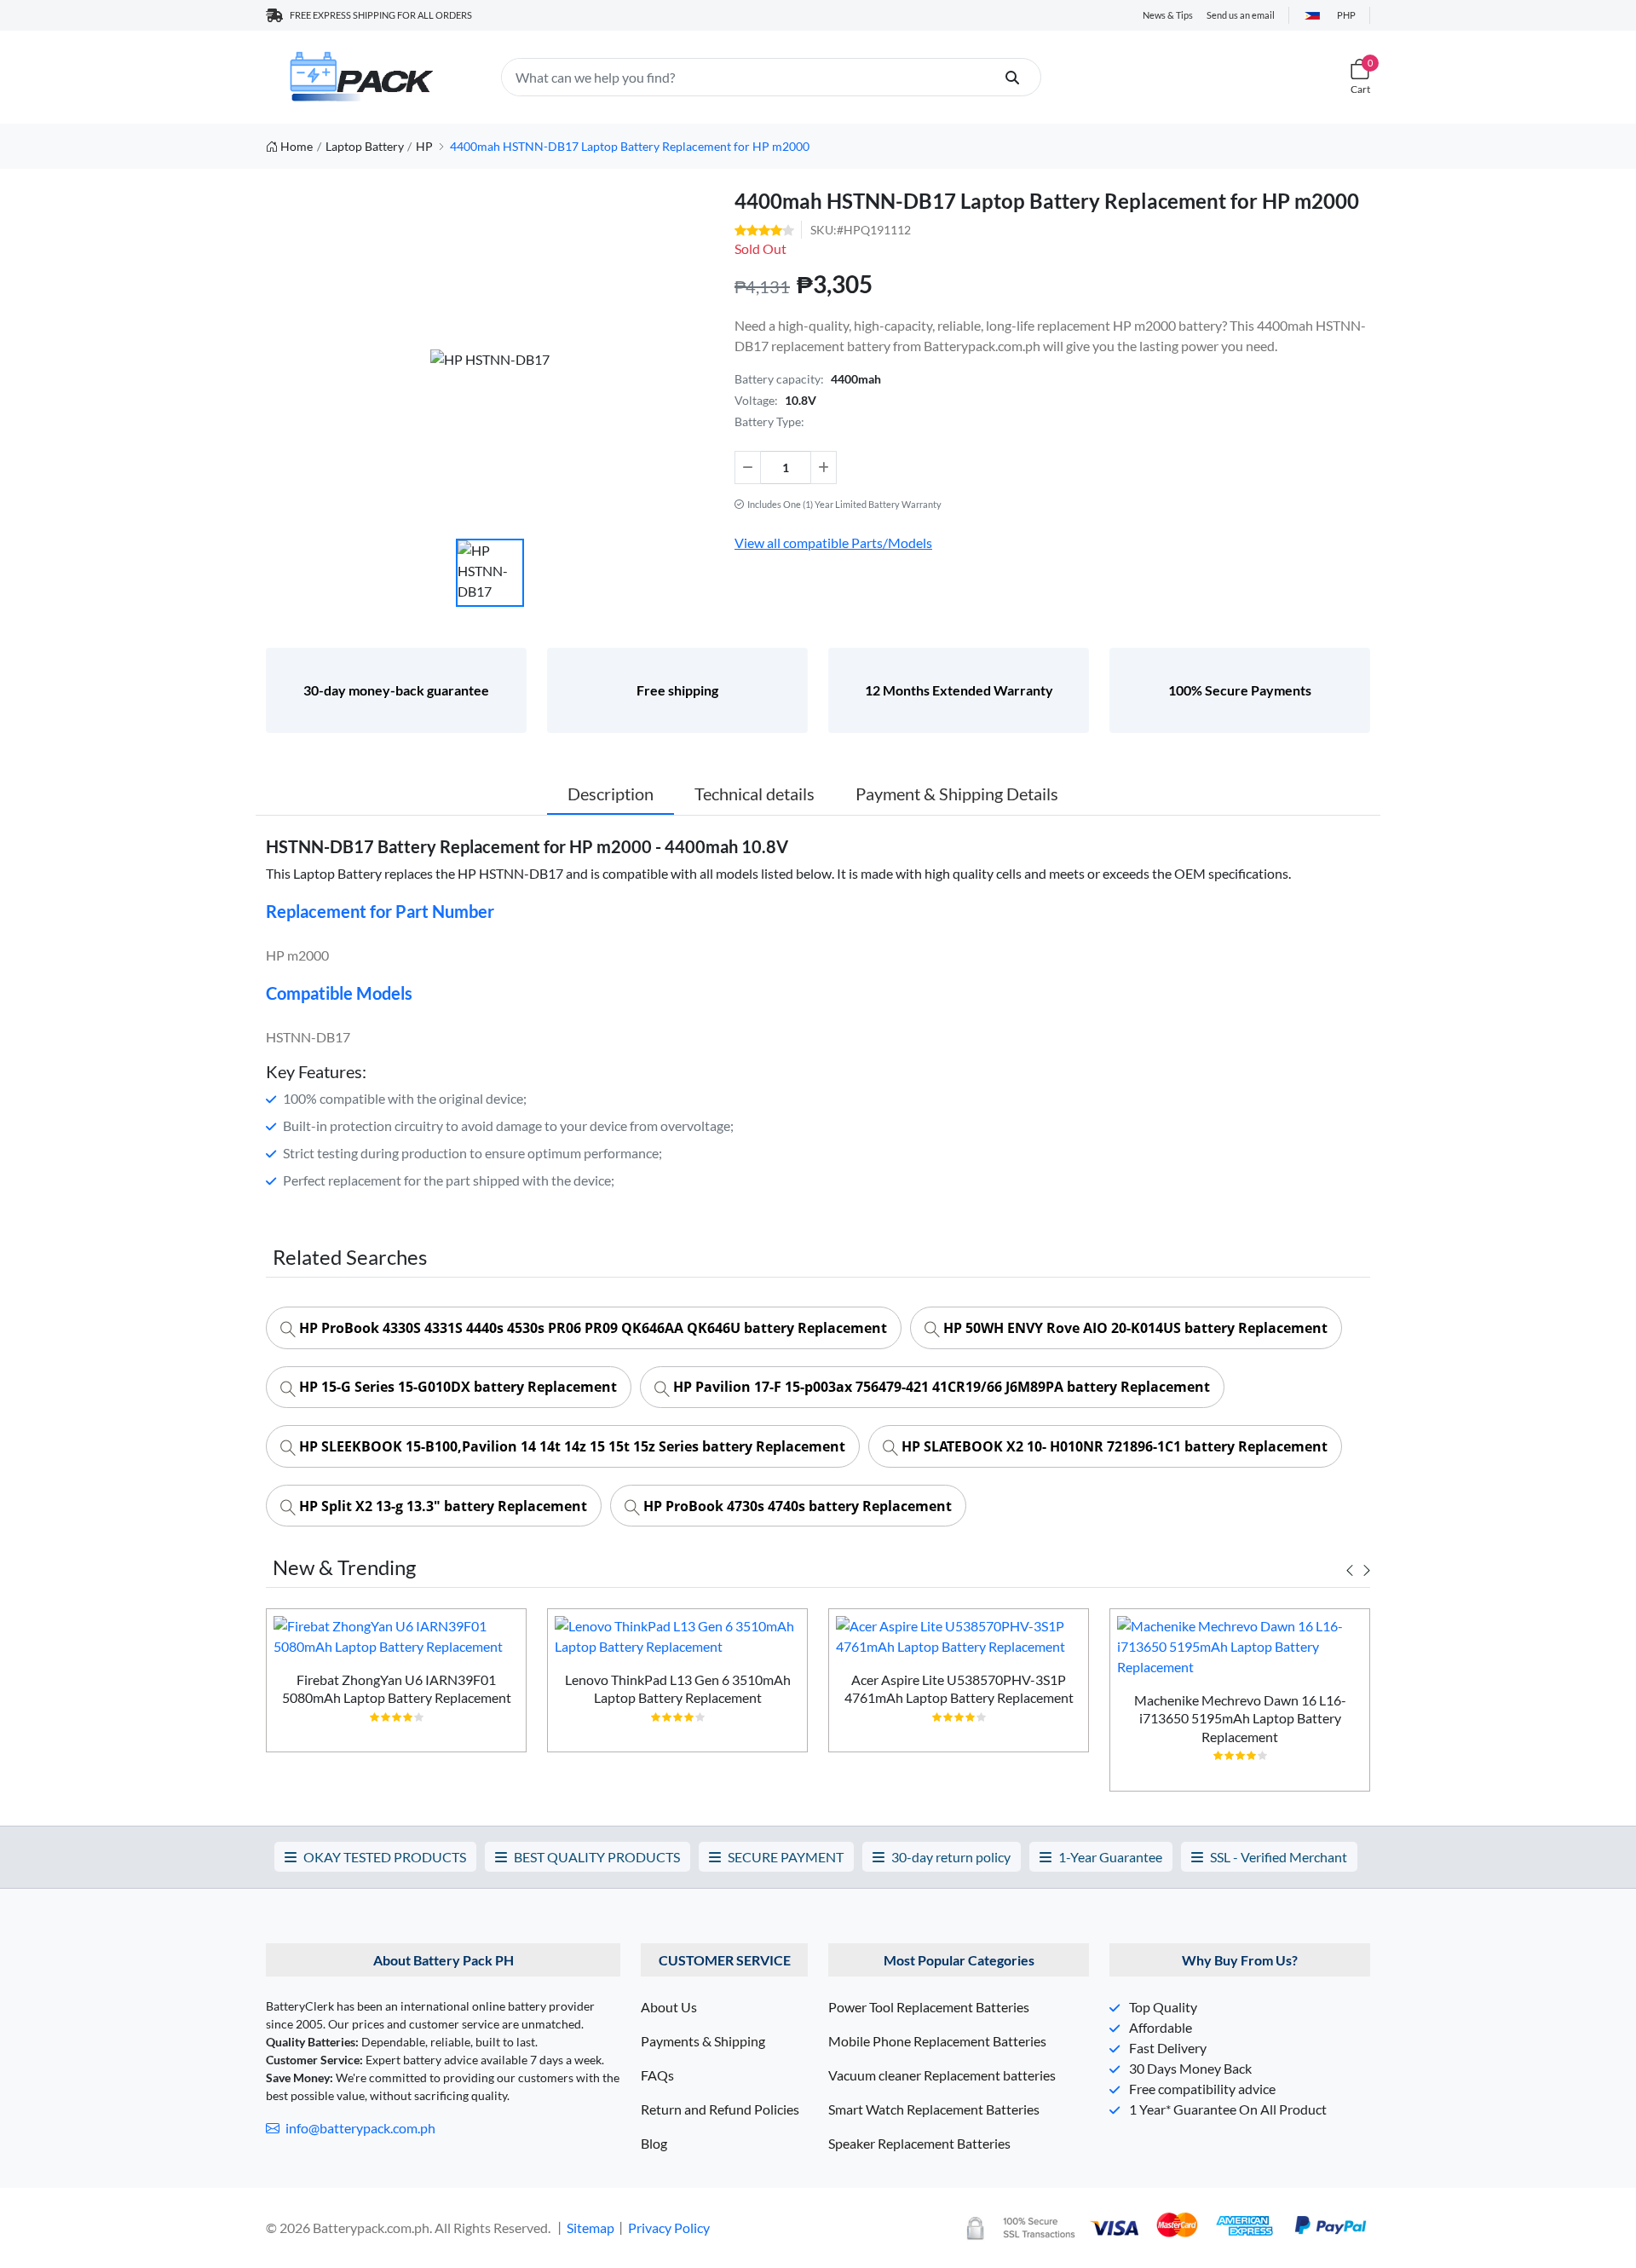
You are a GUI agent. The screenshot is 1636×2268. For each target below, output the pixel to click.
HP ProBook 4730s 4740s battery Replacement (796, 1506)
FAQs (657, 2075)
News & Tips (1168, 15)
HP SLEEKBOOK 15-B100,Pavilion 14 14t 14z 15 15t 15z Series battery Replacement (570, 1446)
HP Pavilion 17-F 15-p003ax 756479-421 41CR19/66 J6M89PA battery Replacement (940, 1387)
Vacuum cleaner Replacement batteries (942, 2075)
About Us (669, 2007)
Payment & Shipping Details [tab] (957, 794)
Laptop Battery (365, 146)
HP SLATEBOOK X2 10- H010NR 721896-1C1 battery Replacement (1113, 1446)
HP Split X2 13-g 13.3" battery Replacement (441, 1506)
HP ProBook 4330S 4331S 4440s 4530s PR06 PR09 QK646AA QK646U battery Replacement (591, 1328)
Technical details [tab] (755, 794)
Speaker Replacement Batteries (919, 2143)
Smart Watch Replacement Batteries (934, 2109)
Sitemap (590, 2228)
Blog (654, 2143)
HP (424, 146)
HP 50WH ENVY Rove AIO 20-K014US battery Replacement (1134, 1328)
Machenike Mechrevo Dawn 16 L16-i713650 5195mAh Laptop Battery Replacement (1240, 1718)
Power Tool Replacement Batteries (929, 2007)
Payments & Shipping (703, 2041)
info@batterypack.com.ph (359, 2128)
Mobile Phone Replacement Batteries (937, 2041)
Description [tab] (611, 794)
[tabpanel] (396, 1687)
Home (297, 146)
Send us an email (1241, 15)
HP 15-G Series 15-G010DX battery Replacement (456, 1387)
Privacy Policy (669, 2228)
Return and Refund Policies (720, 2109)
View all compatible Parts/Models (833, 542)
